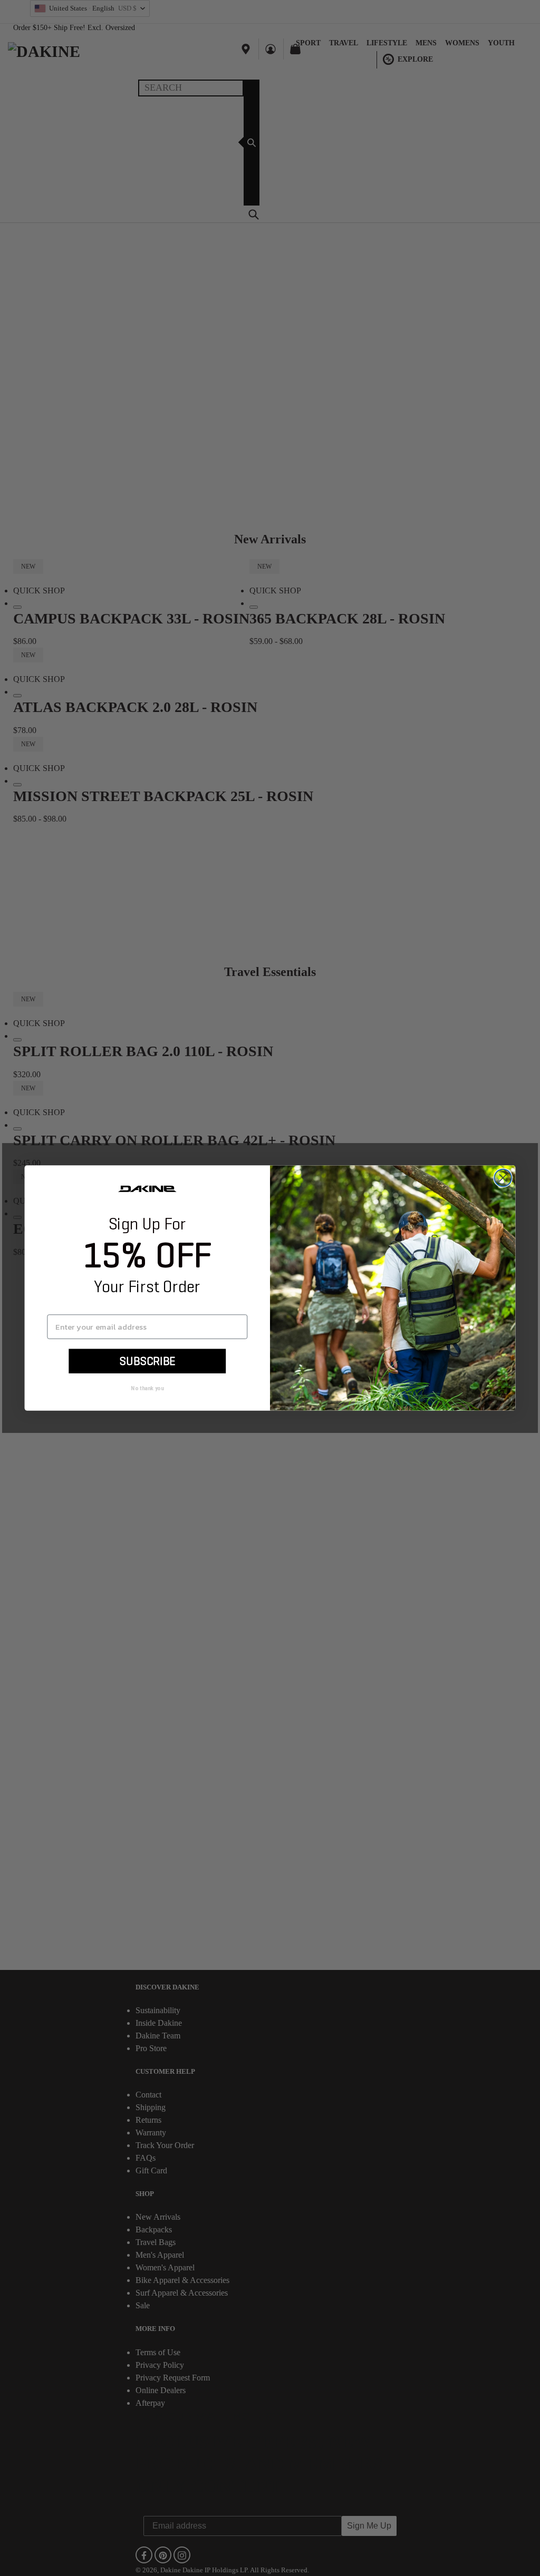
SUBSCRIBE (147, 1361)
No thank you (147, 1388)
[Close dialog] (503, 1178)
